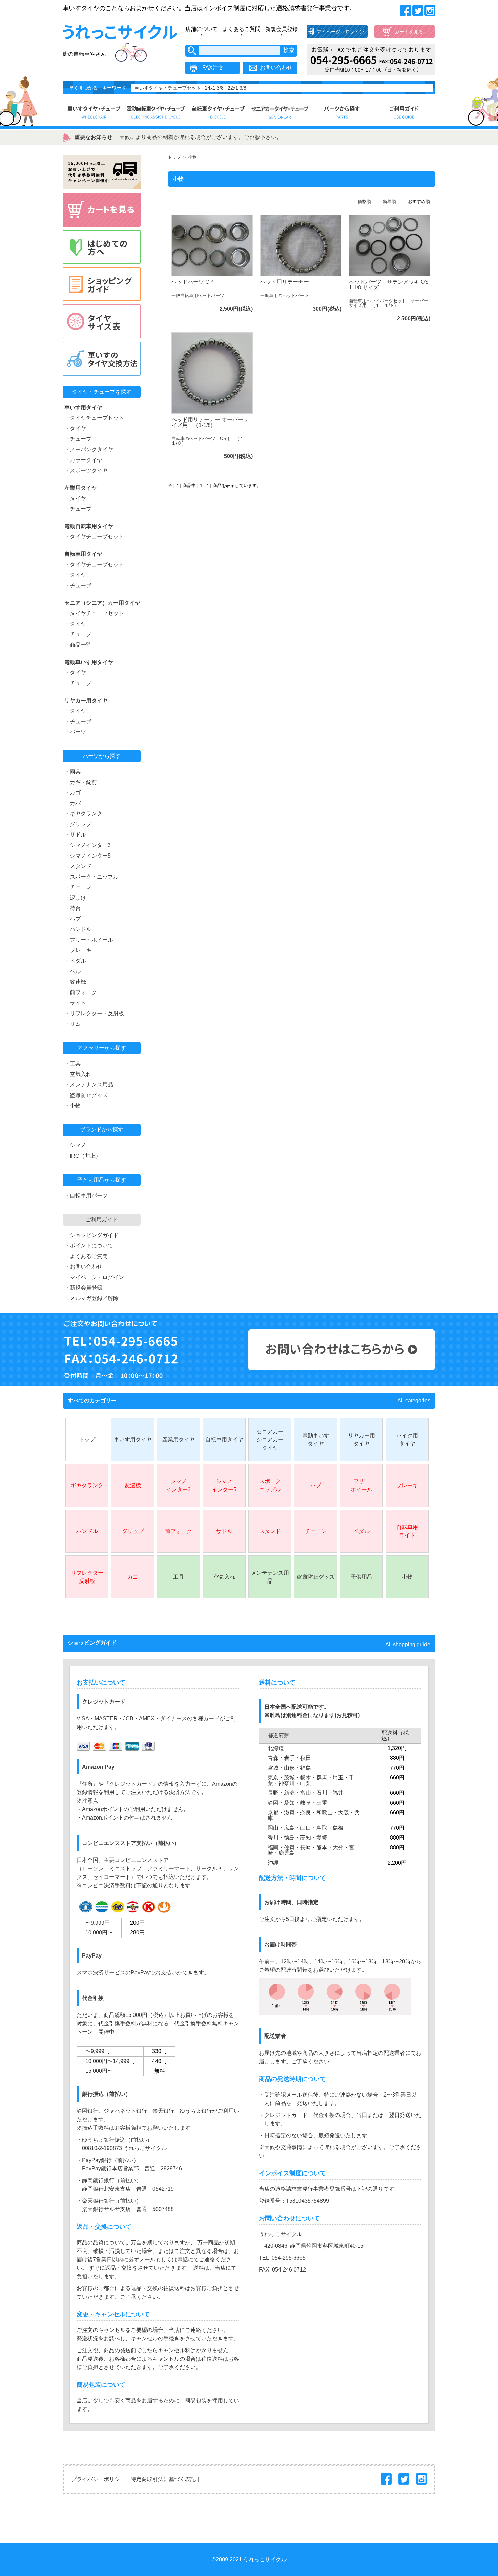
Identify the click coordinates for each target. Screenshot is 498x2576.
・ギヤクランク (83, 814)
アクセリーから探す (102, 1048)
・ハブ (72, 919)
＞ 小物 (189, 157)
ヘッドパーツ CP (192, 282)
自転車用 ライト (407, 1531)
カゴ (133, 1577)
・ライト (75, 1003)
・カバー (75, 803)
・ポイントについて (89, 1246)
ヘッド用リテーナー (285, 282)
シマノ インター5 (224, 1485)
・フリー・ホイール (89, 940)
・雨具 (72, 772)
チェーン (316, 1531)
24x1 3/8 (214, 88)
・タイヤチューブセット (94, 418)
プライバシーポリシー (98, 2479)
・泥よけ (75, 898)
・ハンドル (78, 929)
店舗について (202, 29)
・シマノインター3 (88, 845)
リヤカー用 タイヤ (361, 1440)
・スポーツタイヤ (86, 470)
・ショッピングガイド (91, 1235)
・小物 (72, 1106)
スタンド (270, 1531)
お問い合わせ (276, 68)
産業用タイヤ (179, 1440)
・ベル (72, 971)
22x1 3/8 (237, 88)
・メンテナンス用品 (89, 1085)
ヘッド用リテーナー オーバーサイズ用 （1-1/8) (210, 422)
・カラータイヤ (83, 460)
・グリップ (78, 824)
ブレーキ (407, 1485)
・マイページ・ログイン (94, 1277)
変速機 (133, 1485)
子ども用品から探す (102, 1180)
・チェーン (78, 887)
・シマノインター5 (88, 856)
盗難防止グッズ (316, 1577)
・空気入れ (78, 1074)
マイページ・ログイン (340, 32)
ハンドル (87, 1531)
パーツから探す (102, 756)
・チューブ (78, 439)
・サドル (75, 835)
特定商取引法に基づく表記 (163, 2479)
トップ (174, 157)
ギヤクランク (87, 1485)
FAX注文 (213, 68)
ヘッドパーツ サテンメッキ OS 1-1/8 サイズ (389, 285)
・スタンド (78, 866)
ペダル (361, 1531)
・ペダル (75, 961)
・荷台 (72, 908)
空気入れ (224, 1577)
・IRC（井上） (83, 1156)
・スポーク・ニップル (91, 877)
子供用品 (361, 1577)
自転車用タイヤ (224, 1440)
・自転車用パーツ (86, 1195)
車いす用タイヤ (133, 1440)
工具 (179, 1577)
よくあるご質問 (242, 29)
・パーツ (75, 732)
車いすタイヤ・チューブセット (168, 88)
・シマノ (75, 1145)
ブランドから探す (102, 1130)
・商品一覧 (78, 645)
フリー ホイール (361, 1485)
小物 (407, 1577)
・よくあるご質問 (86, 1256)
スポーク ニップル (270, 1485)
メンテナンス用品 (270, 1577)
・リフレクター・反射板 (94, 1013)
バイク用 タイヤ (407, 1440)
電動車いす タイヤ (316, 1440)
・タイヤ (75, 428)
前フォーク (179, 1531)
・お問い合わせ (83, 1267)
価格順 (364, 202)
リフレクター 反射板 (87, 1577)
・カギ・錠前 (81, 782)
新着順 (389, 202)
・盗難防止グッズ (86, 1095)
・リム (72, 1024)
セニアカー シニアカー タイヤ (270, 1440)
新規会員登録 (282, 29)
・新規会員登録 (83, 1288)
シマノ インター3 (178, 1485)
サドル (224, 1531)
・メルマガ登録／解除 (91, 1298)
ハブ (316, 1485)
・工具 (72, 1064)
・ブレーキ (78, 950)
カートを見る (409, 32)
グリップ (133, 1531)
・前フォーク (81, 992)
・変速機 (75, 982)
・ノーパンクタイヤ (89, 449)
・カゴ (72, 793)
